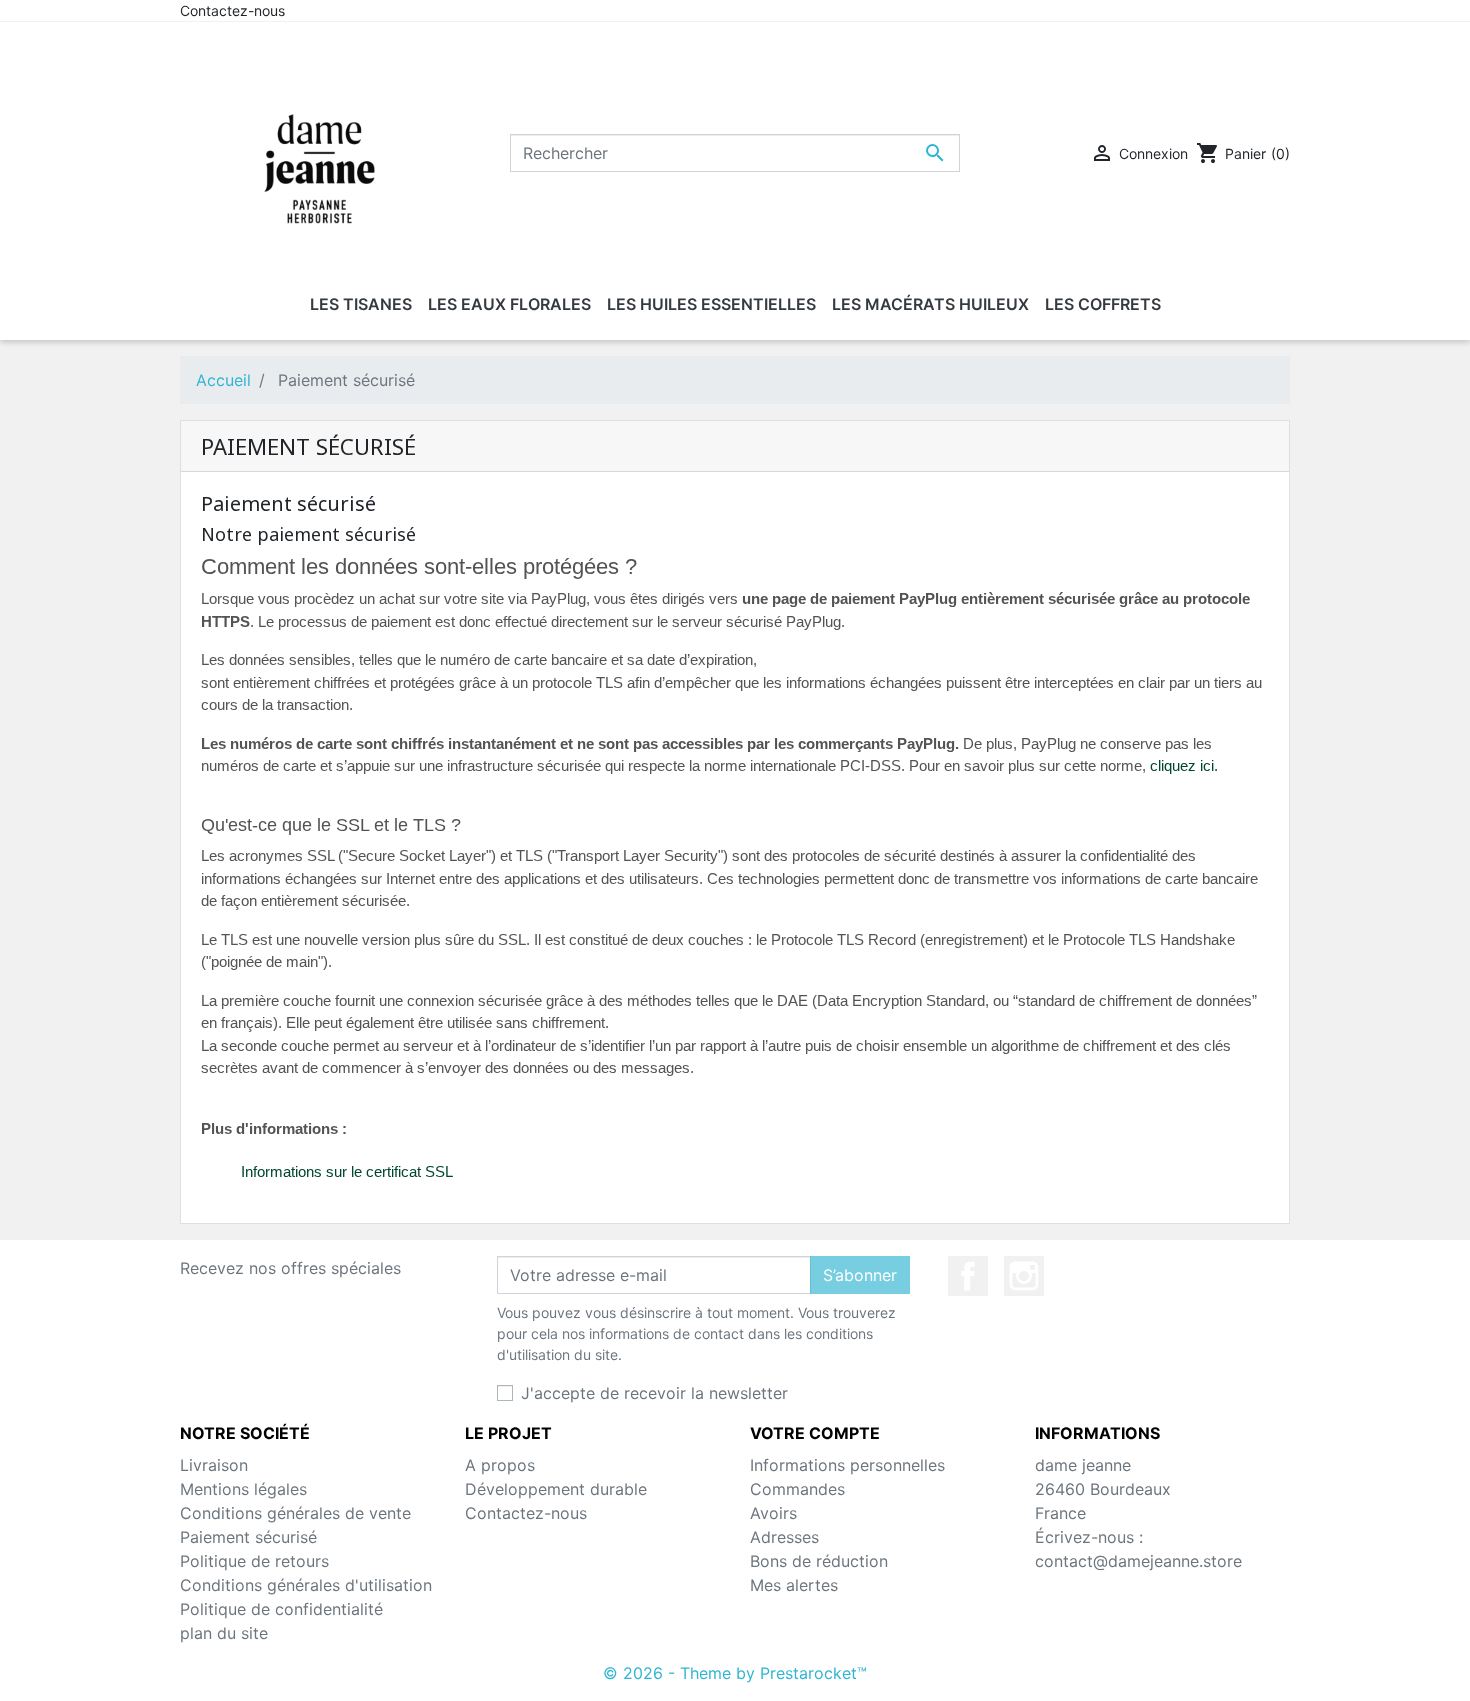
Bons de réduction (819, 1561)
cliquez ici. (1184, 765)
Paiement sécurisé (248, 1537)
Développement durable (556, 1489)
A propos (500, 1465)
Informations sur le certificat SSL (347, 1171)
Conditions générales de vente (295, 1513)
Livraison (214, 1465)
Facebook (968, 1276)
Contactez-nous (232, 10)
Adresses (784, 1537)
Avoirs (773, 1513)
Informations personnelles (847, 1465)
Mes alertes (794, 1585)
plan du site (224, 1633)
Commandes (797, 1489)
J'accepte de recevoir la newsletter (654, 1393)
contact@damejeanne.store (1138, 1561)
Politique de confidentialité (281, 1609)
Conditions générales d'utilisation (306, 1585)
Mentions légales (243, 1489)
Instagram (1024, 1276)
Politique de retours (254, 1561)
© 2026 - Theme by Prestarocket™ (735, 1673)
